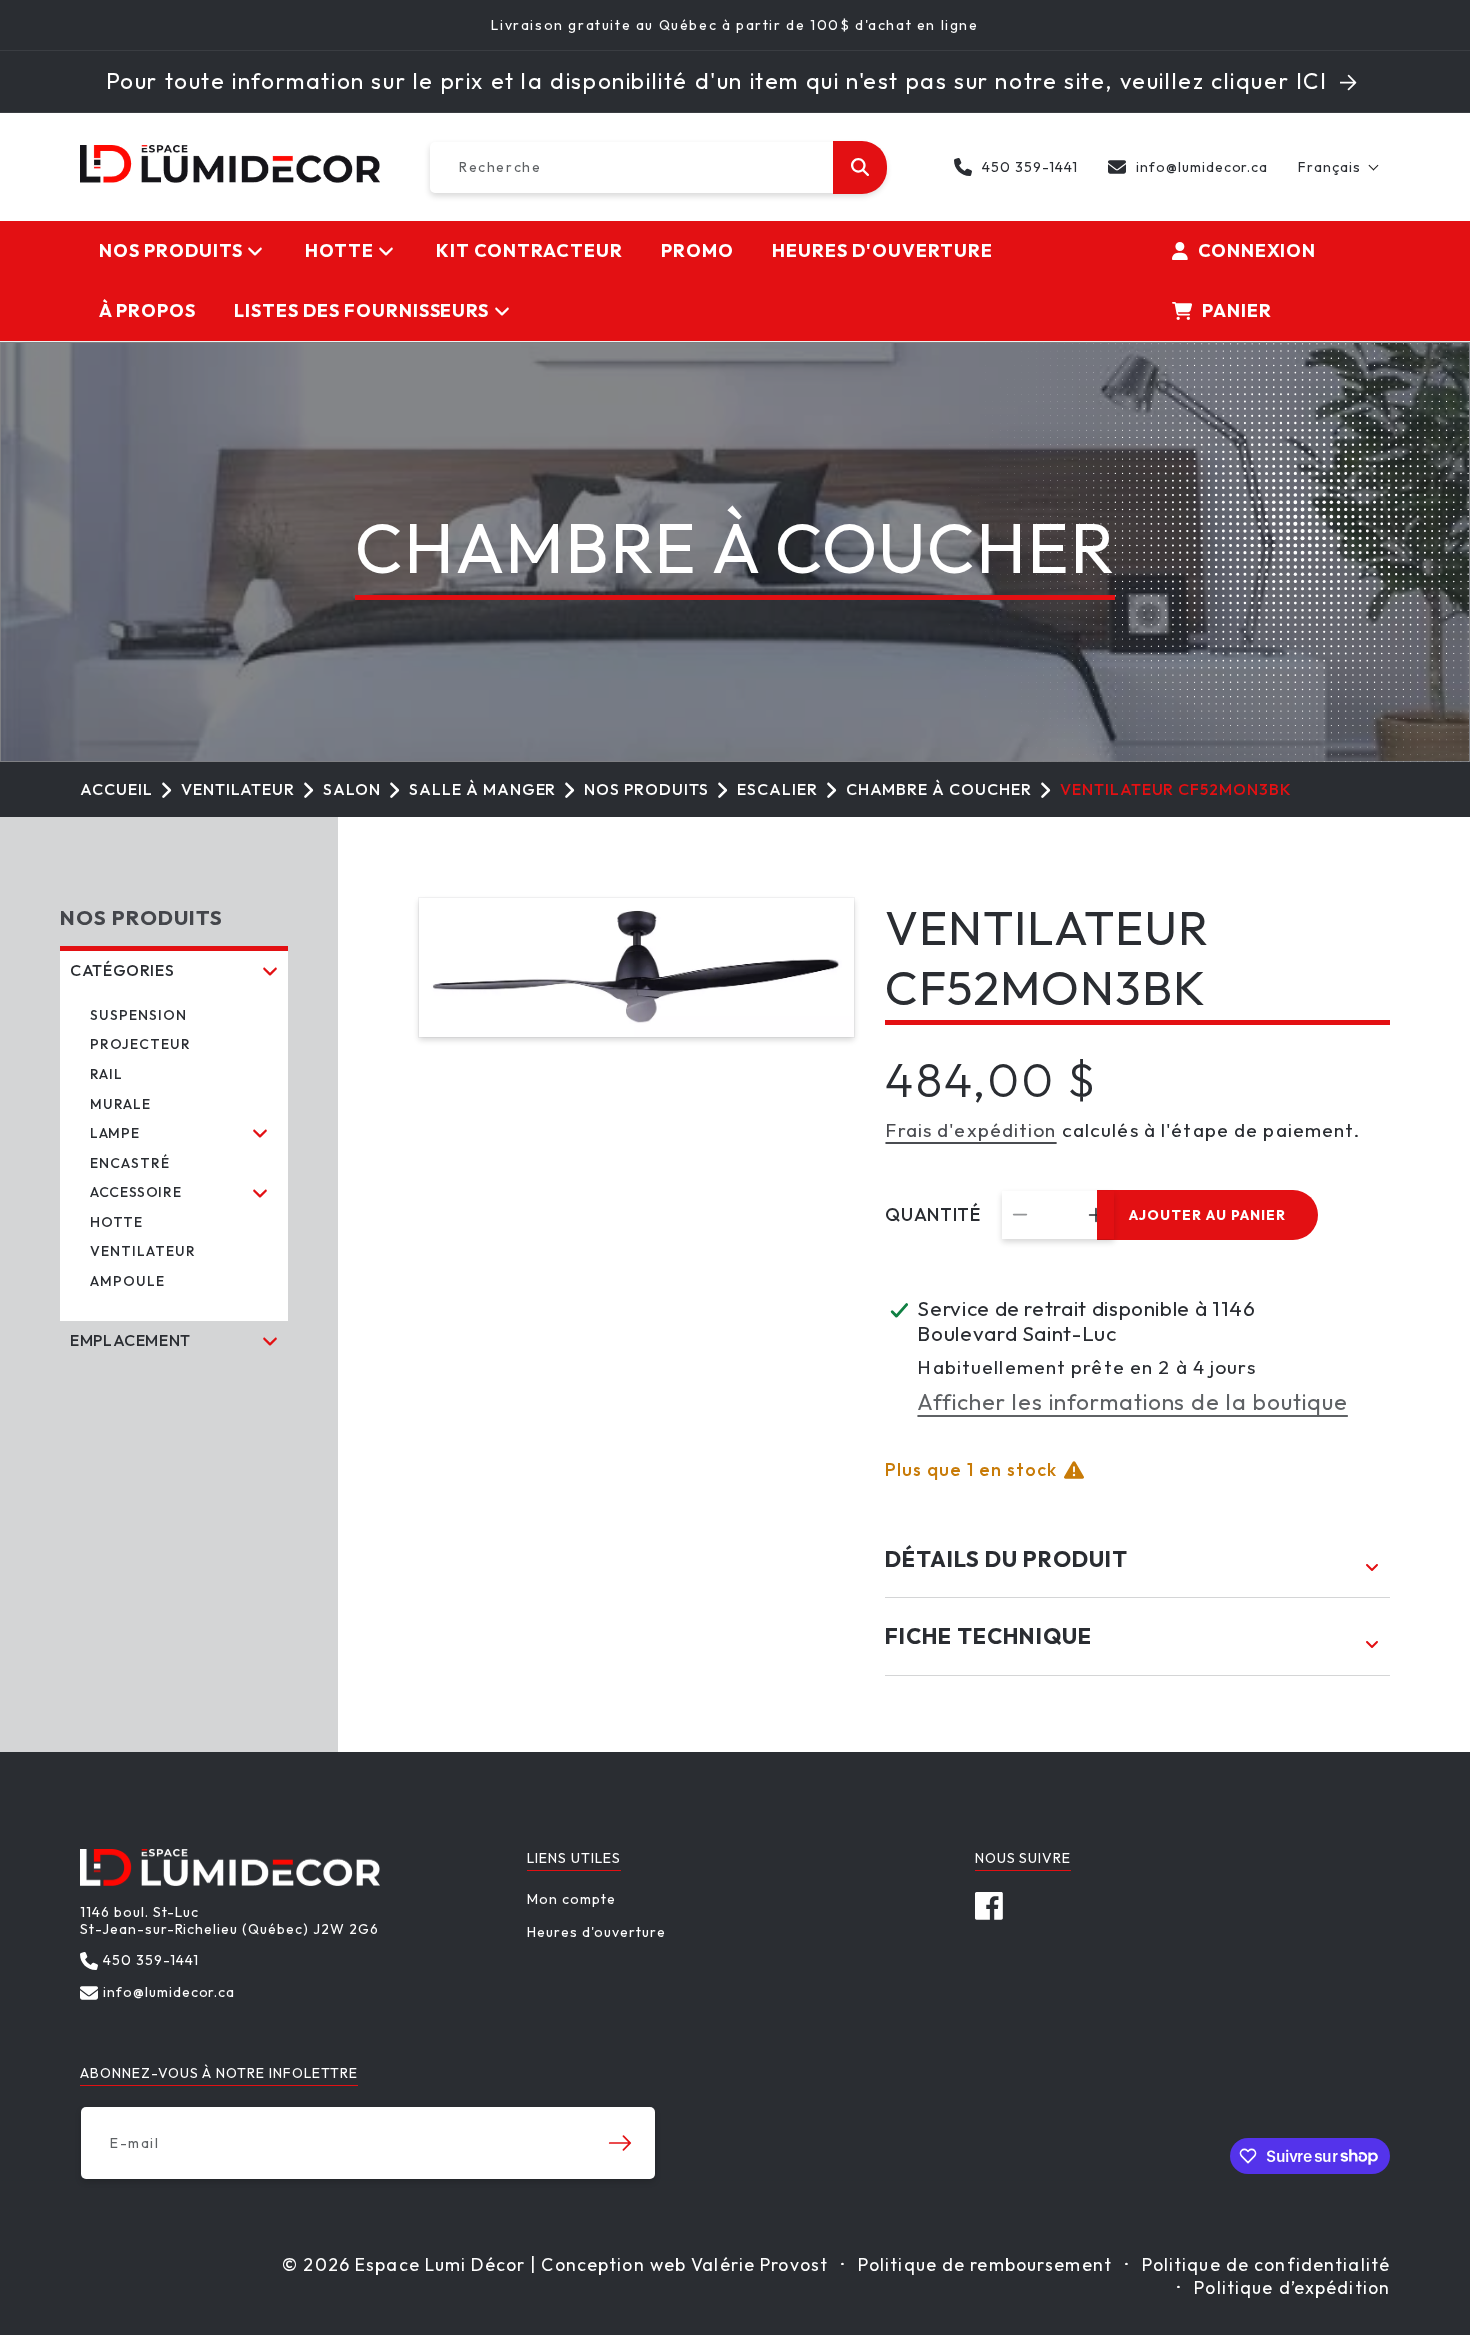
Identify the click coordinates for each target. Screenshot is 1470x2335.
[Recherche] (860, 167)
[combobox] (658, 167)
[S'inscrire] (620, 2143)
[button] (1339, 167)
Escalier (777, 789)
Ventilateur (238, 789)
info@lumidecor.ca (1202, 167)
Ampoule (127, 1281)
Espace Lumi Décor (440, 2264)
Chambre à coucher (939, 789)
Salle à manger (482, 789)
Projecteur (140, 1044)
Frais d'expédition (970, 1130)
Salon (352, 789)
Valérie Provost (759, 2264)
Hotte (116, 1222)
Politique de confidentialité (1266, 2264)
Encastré (130, 1163)
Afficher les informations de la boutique (1132, 1402)
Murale (120, 1104)
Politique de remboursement (985, 2264)
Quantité (932, 1215)
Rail (106, 1074)
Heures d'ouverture (596, 1932)
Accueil (116, 789)
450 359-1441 (1030, 167)
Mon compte (571, 1899)
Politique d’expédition (1292, 2287)
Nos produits (646, 789)
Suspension (138, 1015)
